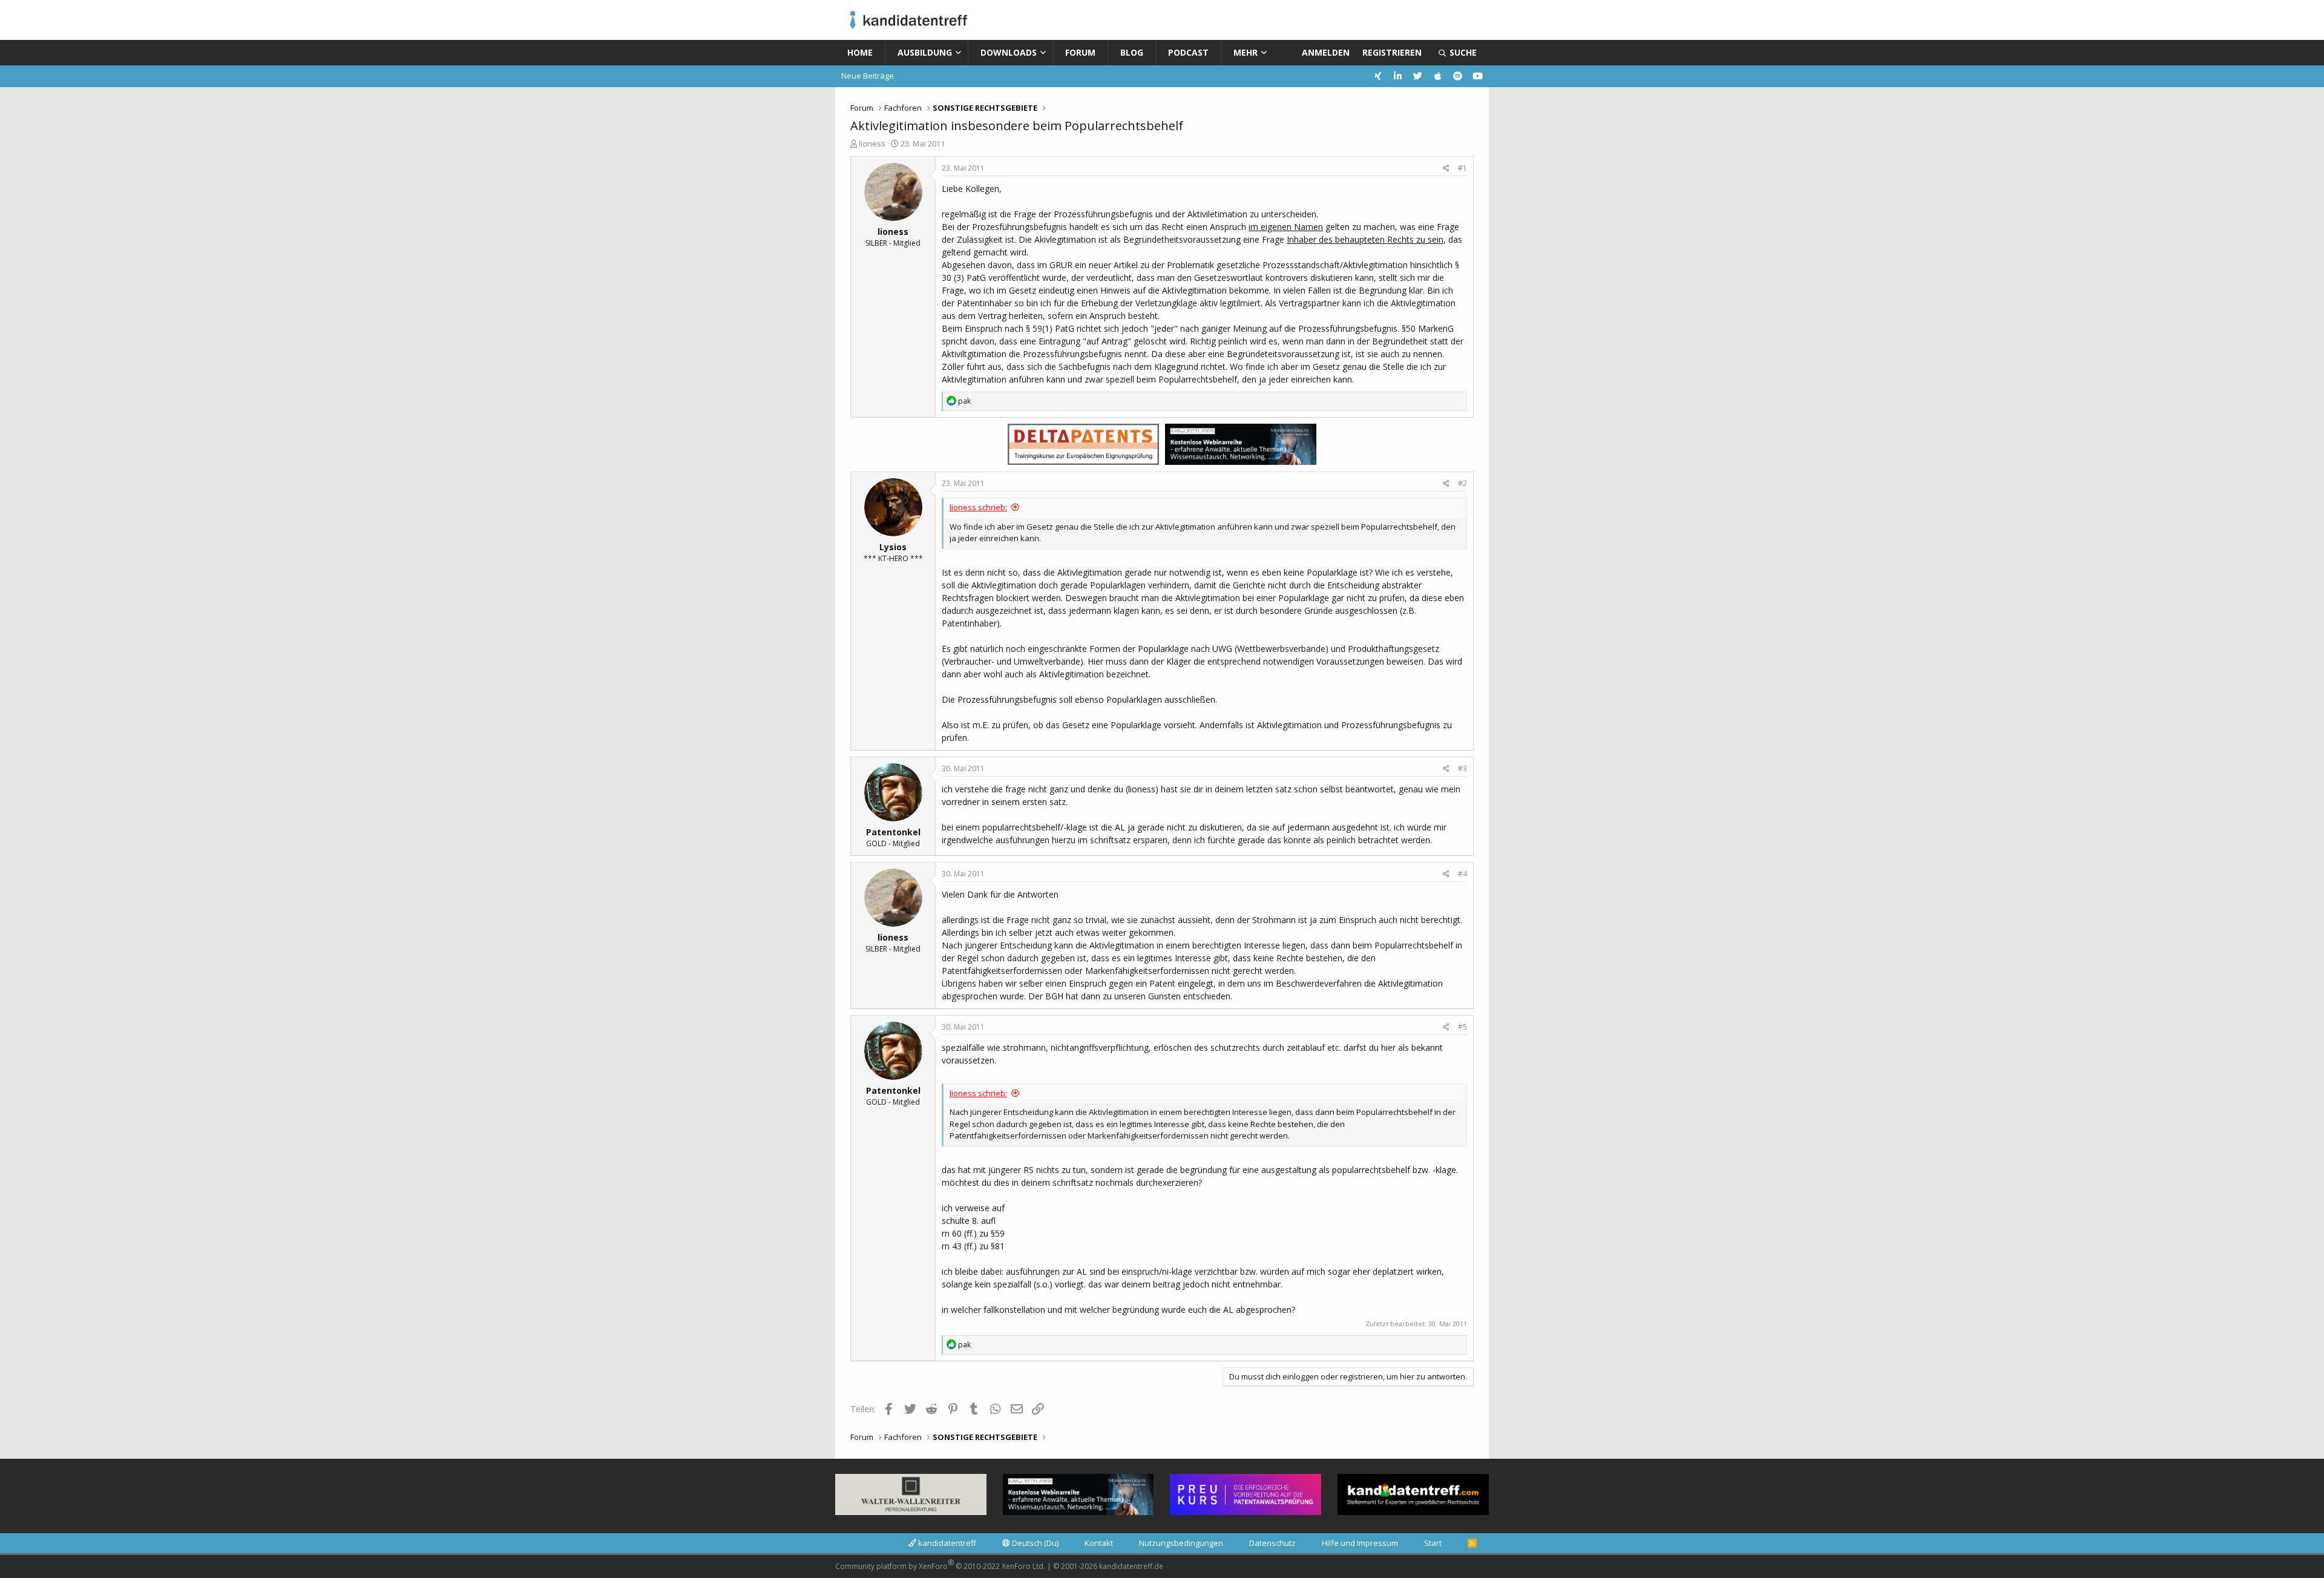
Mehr (1246, 52)
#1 (1462, 168)
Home (860, 52)
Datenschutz (1272, 1543)
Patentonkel (893, 832)
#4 (1462, 874)
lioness (872, 143)
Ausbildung (925, 52)
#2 (1462, 483)
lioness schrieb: (978, 507)
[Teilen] (1446, 168)
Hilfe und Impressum (1360, 1543)
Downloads (1009, 52)
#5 (1462, 1027)
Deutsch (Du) (1034, 1543)
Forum (1080, 52)
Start (1433, 1543)
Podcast (1188, 52)
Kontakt (1099, 1543)
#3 (1462, 768)
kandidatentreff (946, 1543)
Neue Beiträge (868, 76)
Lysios (893, 547)
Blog (1132, 52)
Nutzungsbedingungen (1181, 1543)
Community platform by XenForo (940, 1564)
